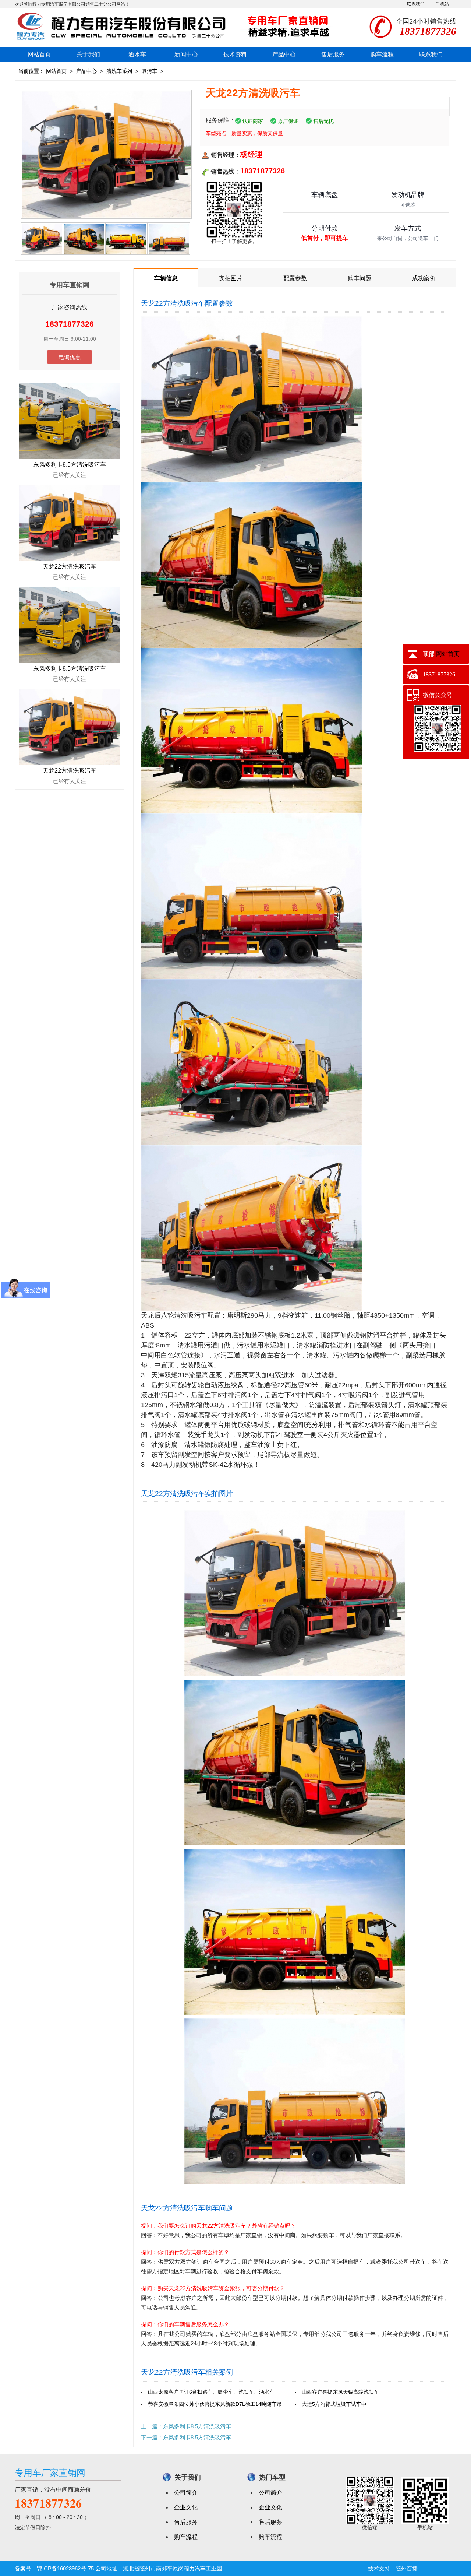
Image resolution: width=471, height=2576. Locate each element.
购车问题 (360, 278)
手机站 (442, 4)
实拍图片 (231, 278)
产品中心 (284, 54)
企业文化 (186, 2507)
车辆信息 (166, 278)
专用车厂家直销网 (50, 2473)
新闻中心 (186, 54)
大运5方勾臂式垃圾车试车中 (334, 2404)
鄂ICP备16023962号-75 (65, 2568)
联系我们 (416, 4)
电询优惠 (70, 357)
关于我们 (88, 54)
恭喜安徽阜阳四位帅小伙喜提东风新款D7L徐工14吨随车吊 (215, 2404)
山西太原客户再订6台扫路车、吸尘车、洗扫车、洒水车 (211, 2392)
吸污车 (149, 71)
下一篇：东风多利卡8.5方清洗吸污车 (186, 2437)
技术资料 (235, 54)
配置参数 (295, 278)
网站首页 (39, 54)
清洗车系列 (119, 71)
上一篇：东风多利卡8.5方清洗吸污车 (186, 2426)
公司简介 (186, 2493)
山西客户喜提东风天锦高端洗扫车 (340, 2392)
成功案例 (424, 278)
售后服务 (333, 54)
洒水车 (137, 54)
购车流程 (382, 54)
